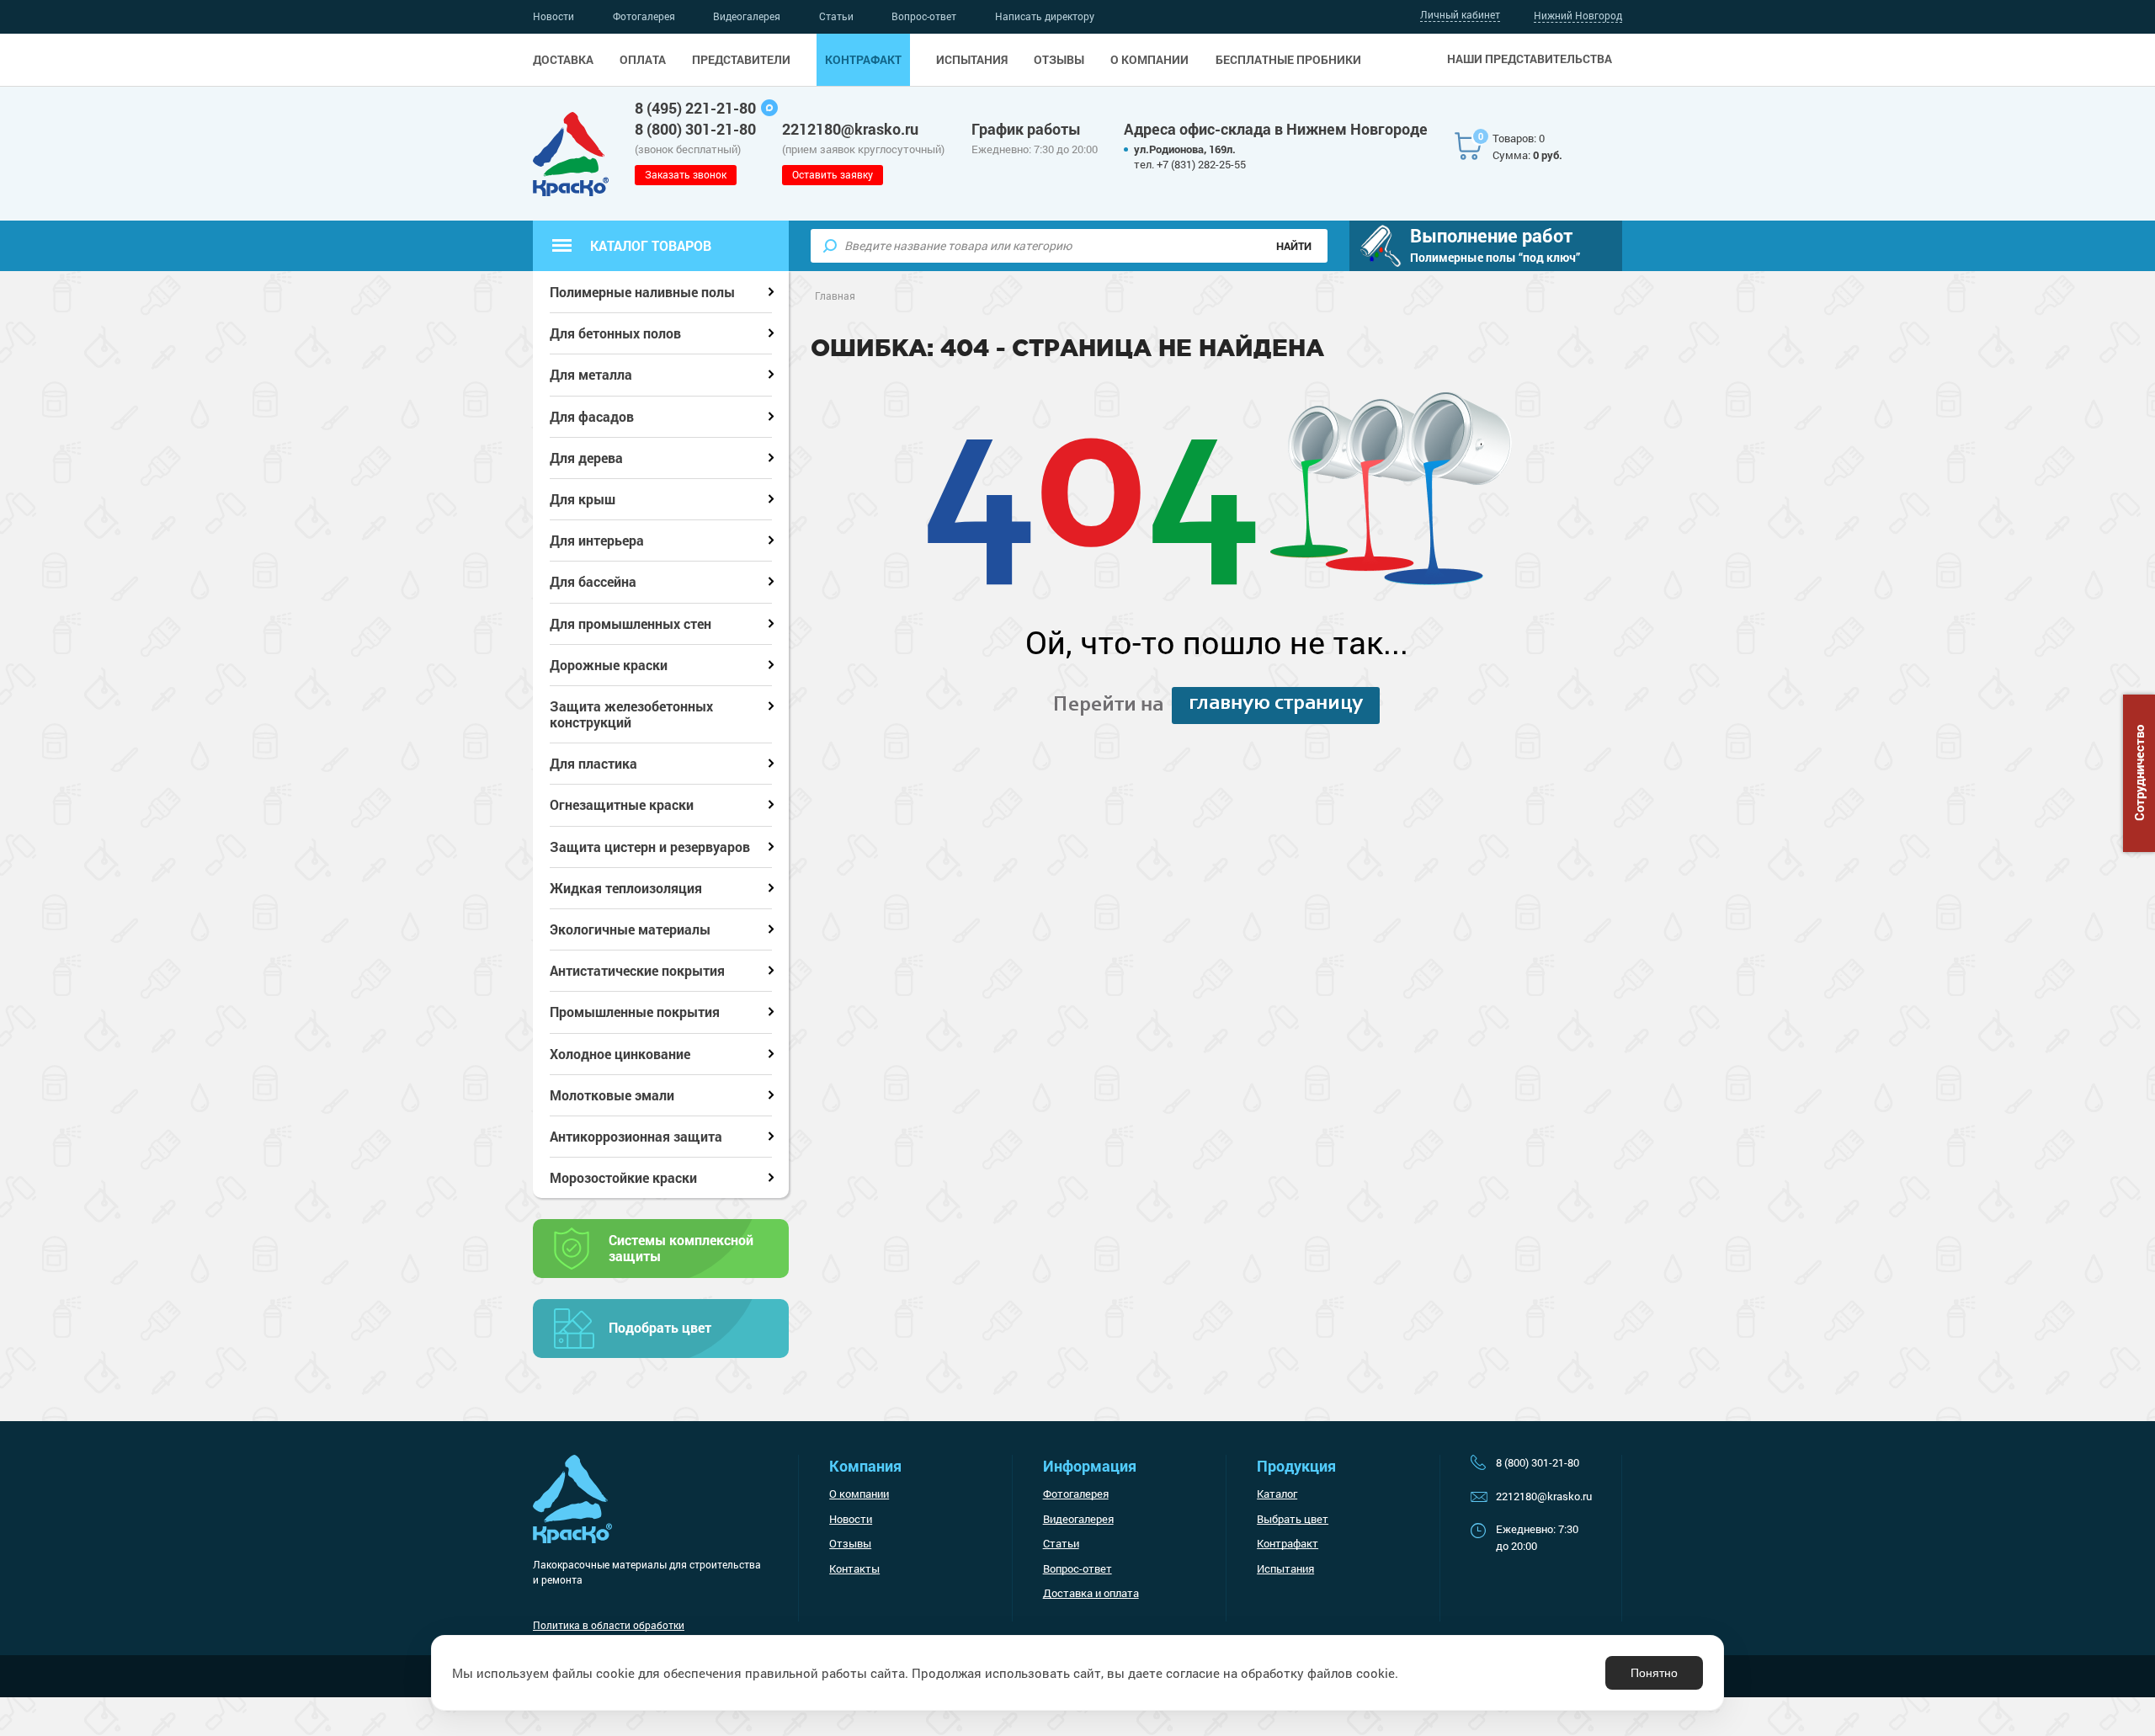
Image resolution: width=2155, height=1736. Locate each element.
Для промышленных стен (631, 623)
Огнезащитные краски (622, 804)
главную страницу (1276, 704)
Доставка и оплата (1091, 1593)
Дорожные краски (609, 665)
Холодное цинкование (620, 1054)
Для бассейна (593, 581)
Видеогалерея (747, 16)
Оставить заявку (833, 174)
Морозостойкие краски (623, 1177)
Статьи (836, 16)
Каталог (1277, 1494)
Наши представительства (1530, 59)
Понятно (1654, 1673)
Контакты (854, 1568)
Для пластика (593, 763)
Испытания (972, 60)
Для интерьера (597, 540)
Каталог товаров (651, 245)
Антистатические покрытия (637, 970)
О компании (1149, 60)
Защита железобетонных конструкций (631, 714)
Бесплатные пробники (1288, 60)
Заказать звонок (686, 174)
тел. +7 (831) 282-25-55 (1190, 164)
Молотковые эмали (612, 1095)
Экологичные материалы (630, 929)
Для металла (591, 374)
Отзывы (1059, 60)
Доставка (563, 60)
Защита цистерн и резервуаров (650, 847)
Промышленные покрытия (635, 1012)
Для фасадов (592, 416)
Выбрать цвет (1293, 1519)
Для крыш (583, 499)
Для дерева (586, 458)
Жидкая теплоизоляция (626, 888)
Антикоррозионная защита (636, 1136)
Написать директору (1045, 16)
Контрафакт (863, 60)
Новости (553, 16)
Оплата (643, 60)
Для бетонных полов (615, 333)
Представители (741, 60)
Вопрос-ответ (924, 16)
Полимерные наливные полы (642, 292)
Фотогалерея (644, 16)
